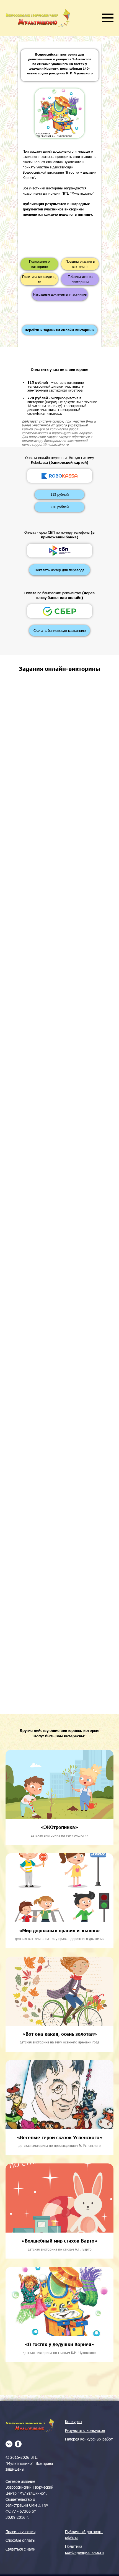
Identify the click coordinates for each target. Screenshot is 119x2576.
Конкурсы (74, 2422)
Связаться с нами (20, 2549)
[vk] (9, 2444)
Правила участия (20, 2532)
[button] (59, 570)
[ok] (18, 2444)
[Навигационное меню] (108, 18)
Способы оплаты (20, 2540)
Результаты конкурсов (85, 2430)
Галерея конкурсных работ (89, 2439)
